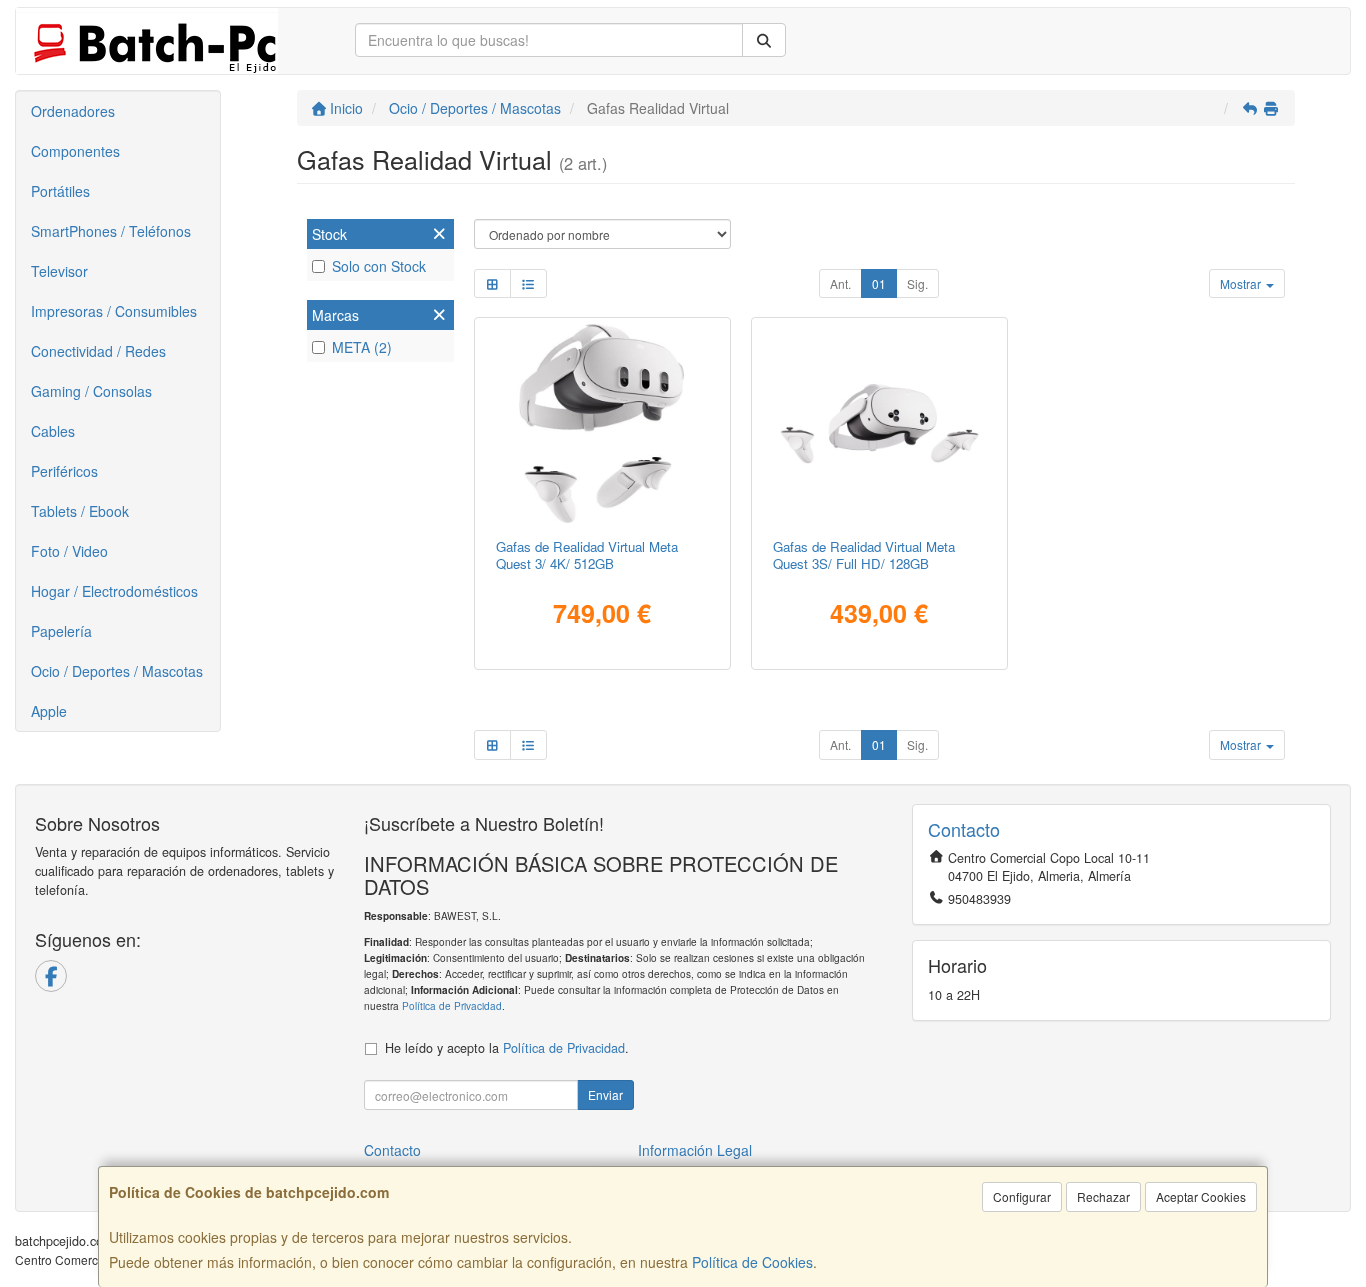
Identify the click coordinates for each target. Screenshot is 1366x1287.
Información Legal (695, 1150)
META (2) (362, 347)
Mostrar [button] (1242, 283)
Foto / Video (69, 551)
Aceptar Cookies (1201, 1196)
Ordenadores (73, 111)
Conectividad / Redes (98, 351)
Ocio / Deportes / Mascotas (117, 671)
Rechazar (1103, 1196)
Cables (53, 431)
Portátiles (60, 191)
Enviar (605, 1094)
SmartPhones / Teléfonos (111, 231)
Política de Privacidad (452, 1005)
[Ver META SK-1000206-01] (879, 423)
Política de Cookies (752, 1262)
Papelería (61, 631)
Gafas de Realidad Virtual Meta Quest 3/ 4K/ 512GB (587, 555)
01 (879, 283)
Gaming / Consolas (91, 391)
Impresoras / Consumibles (114, 311)
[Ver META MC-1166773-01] (601, 423)
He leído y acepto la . (507, 1048)
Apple (49, 711)
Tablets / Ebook (80, 511)
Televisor (59, 271)
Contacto (392, 1150)
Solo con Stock (379, 266)
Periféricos (64, 471)
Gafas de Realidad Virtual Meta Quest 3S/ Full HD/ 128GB (864, 555)
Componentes (75, 151)
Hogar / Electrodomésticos (114, 591)
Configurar (1022, 1196)
